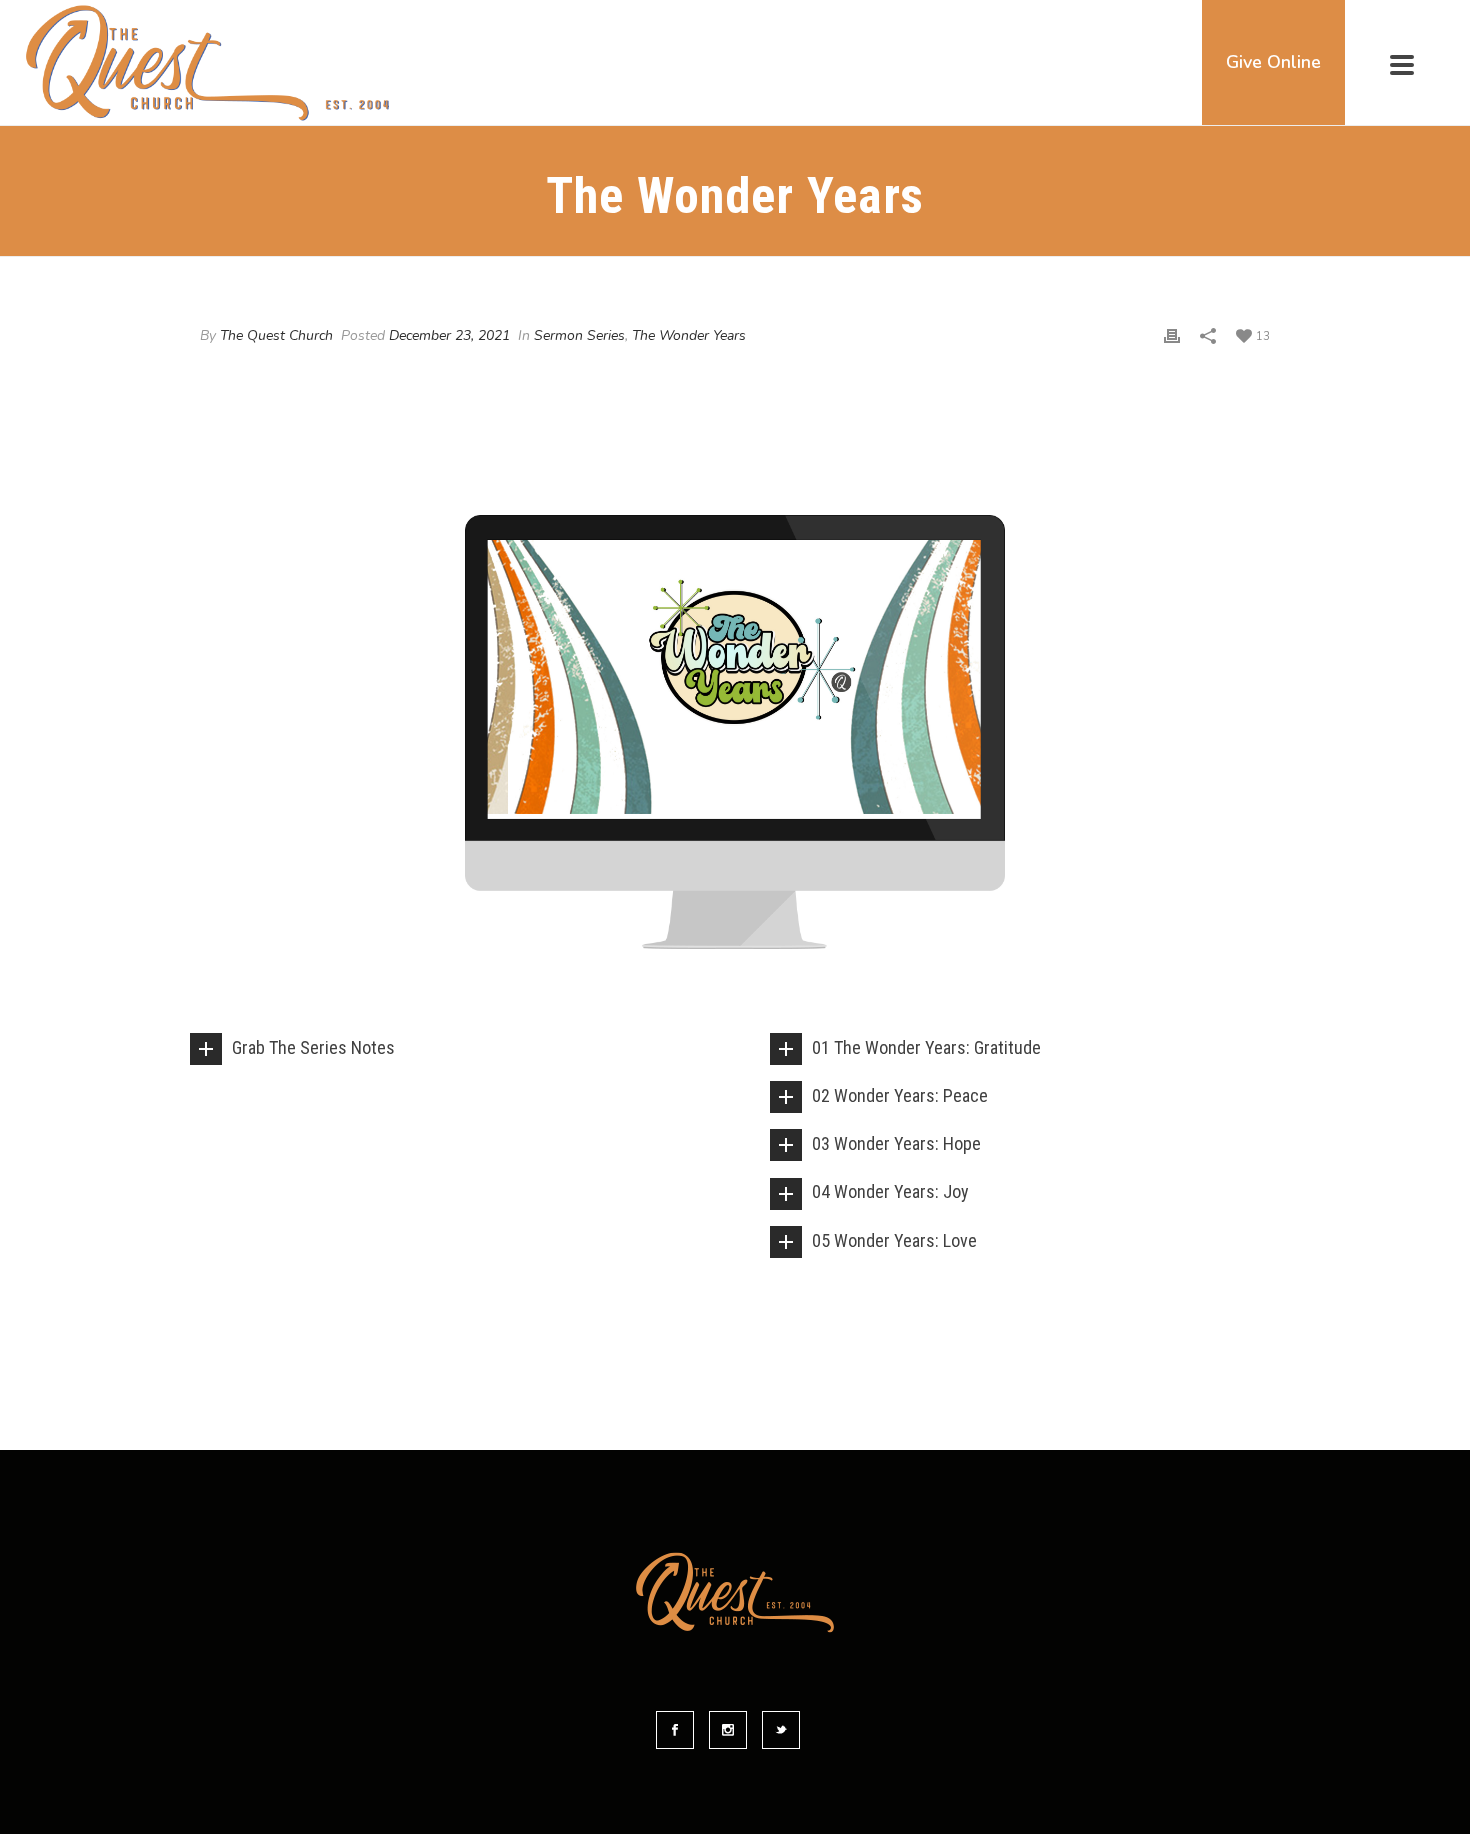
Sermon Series (579, 335)
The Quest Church (276, 335)
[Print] (1172, 335)
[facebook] (675, 1730)
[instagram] (728, 1730)
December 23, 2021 (449, 335)
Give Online (1273, 62)
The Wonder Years (689, 335)
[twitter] (781, 1730)
